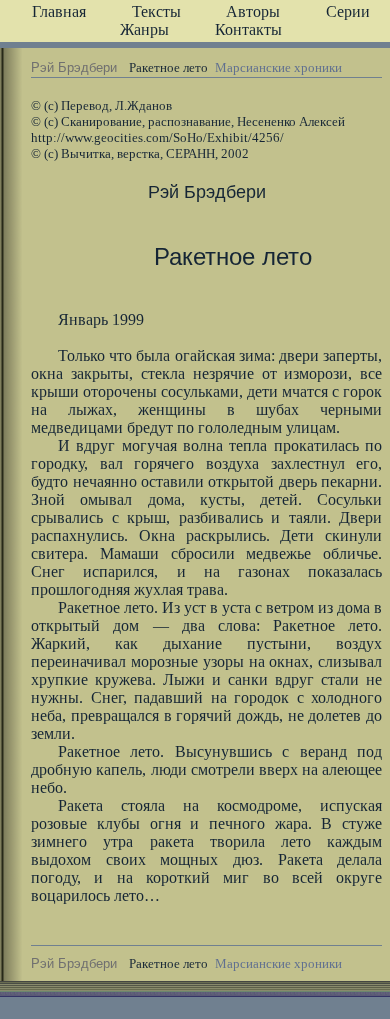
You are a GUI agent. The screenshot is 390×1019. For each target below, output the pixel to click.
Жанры (144, 29)
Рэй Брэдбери (74, 67)
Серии (348, 11)
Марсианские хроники (278, 67)
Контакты (248, 29)
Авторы (253, 11)
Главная (59, 11)
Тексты (156, 11)
